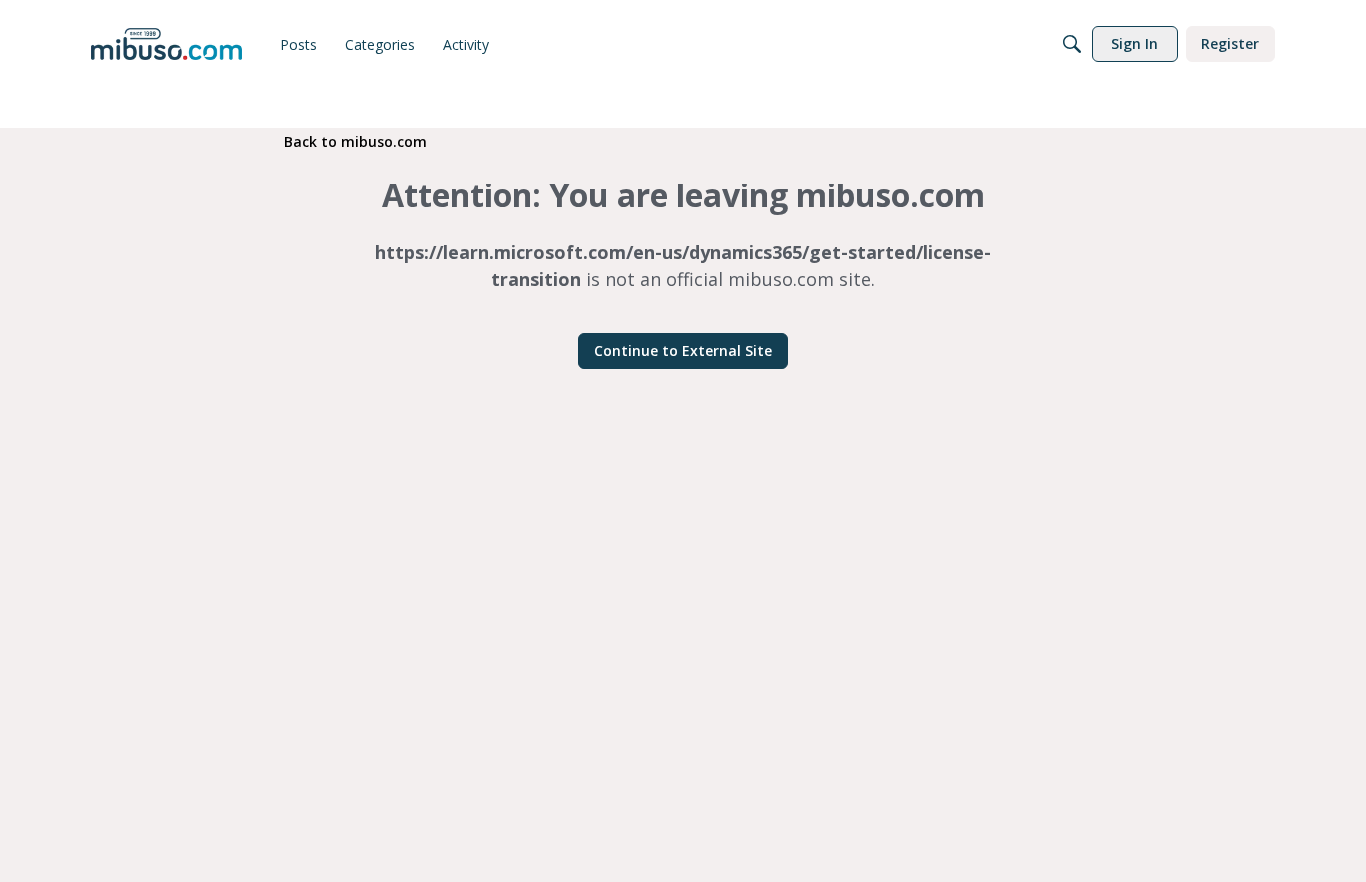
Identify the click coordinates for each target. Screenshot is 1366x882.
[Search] (1072, 44)
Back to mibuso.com (355, 141)
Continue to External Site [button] (683, 350)
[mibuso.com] (166, 44)
